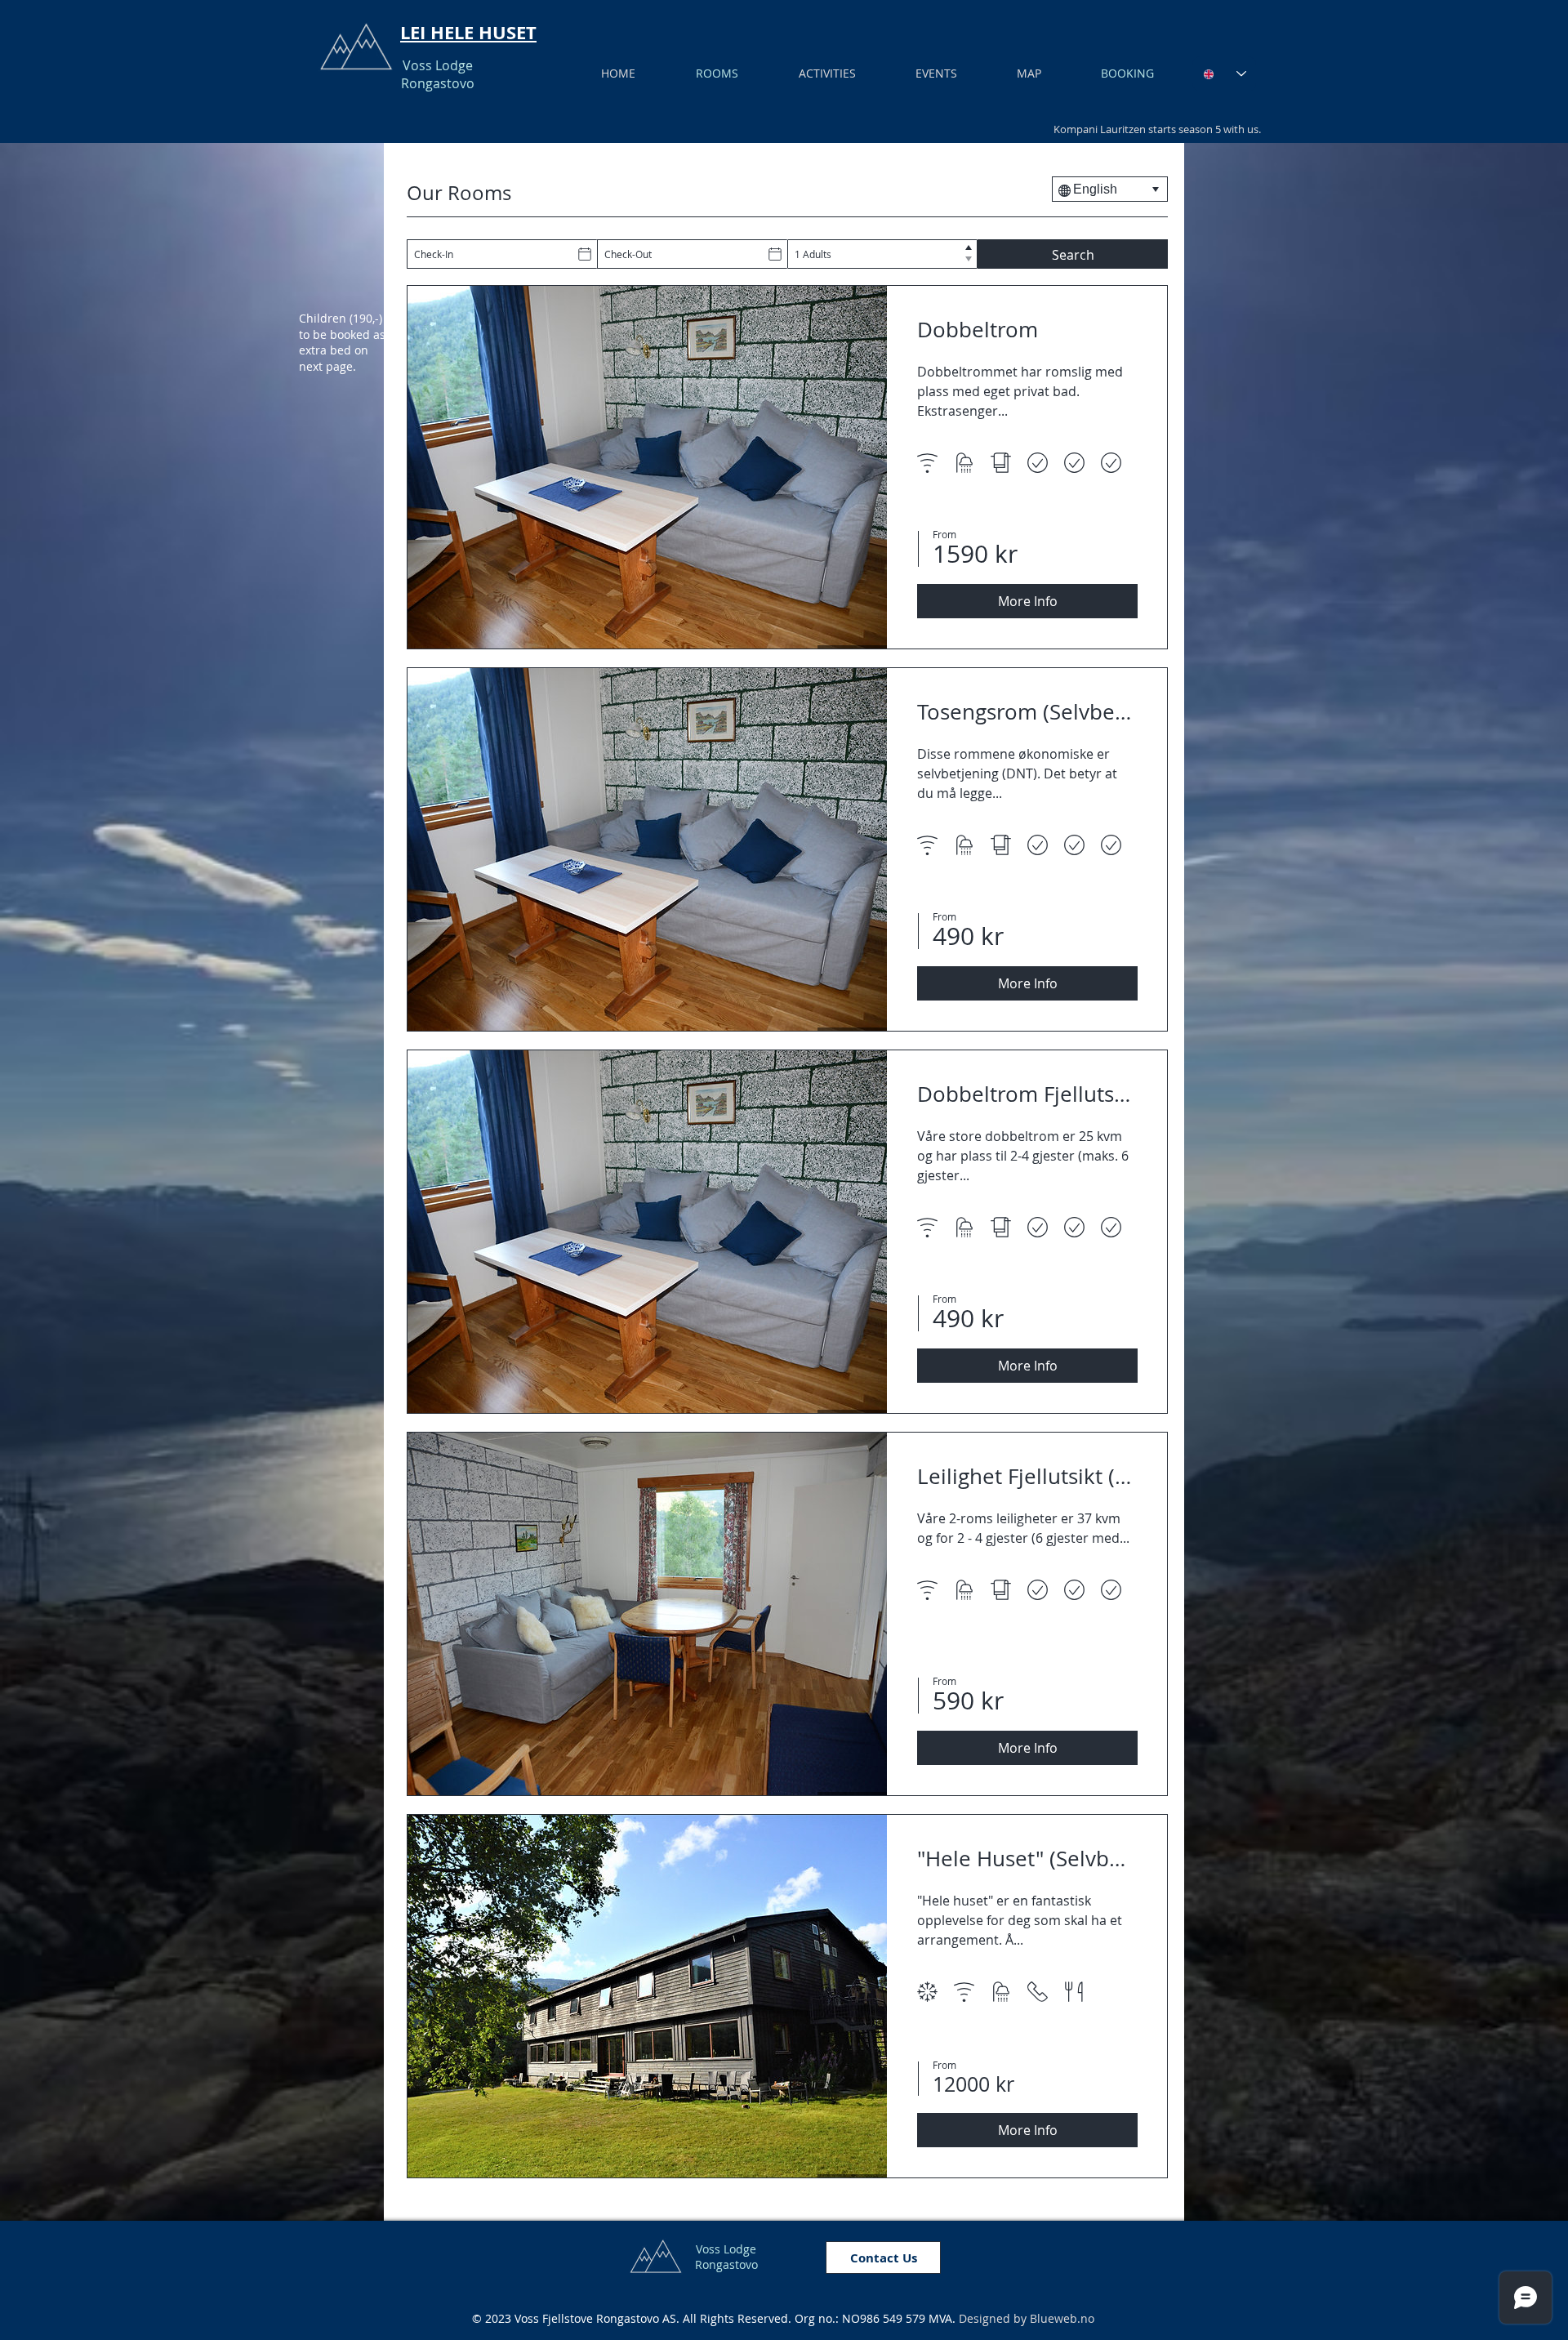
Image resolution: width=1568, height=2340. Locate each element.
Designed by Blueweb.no (1027, 2318)
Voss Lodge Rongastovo (438, 74)
